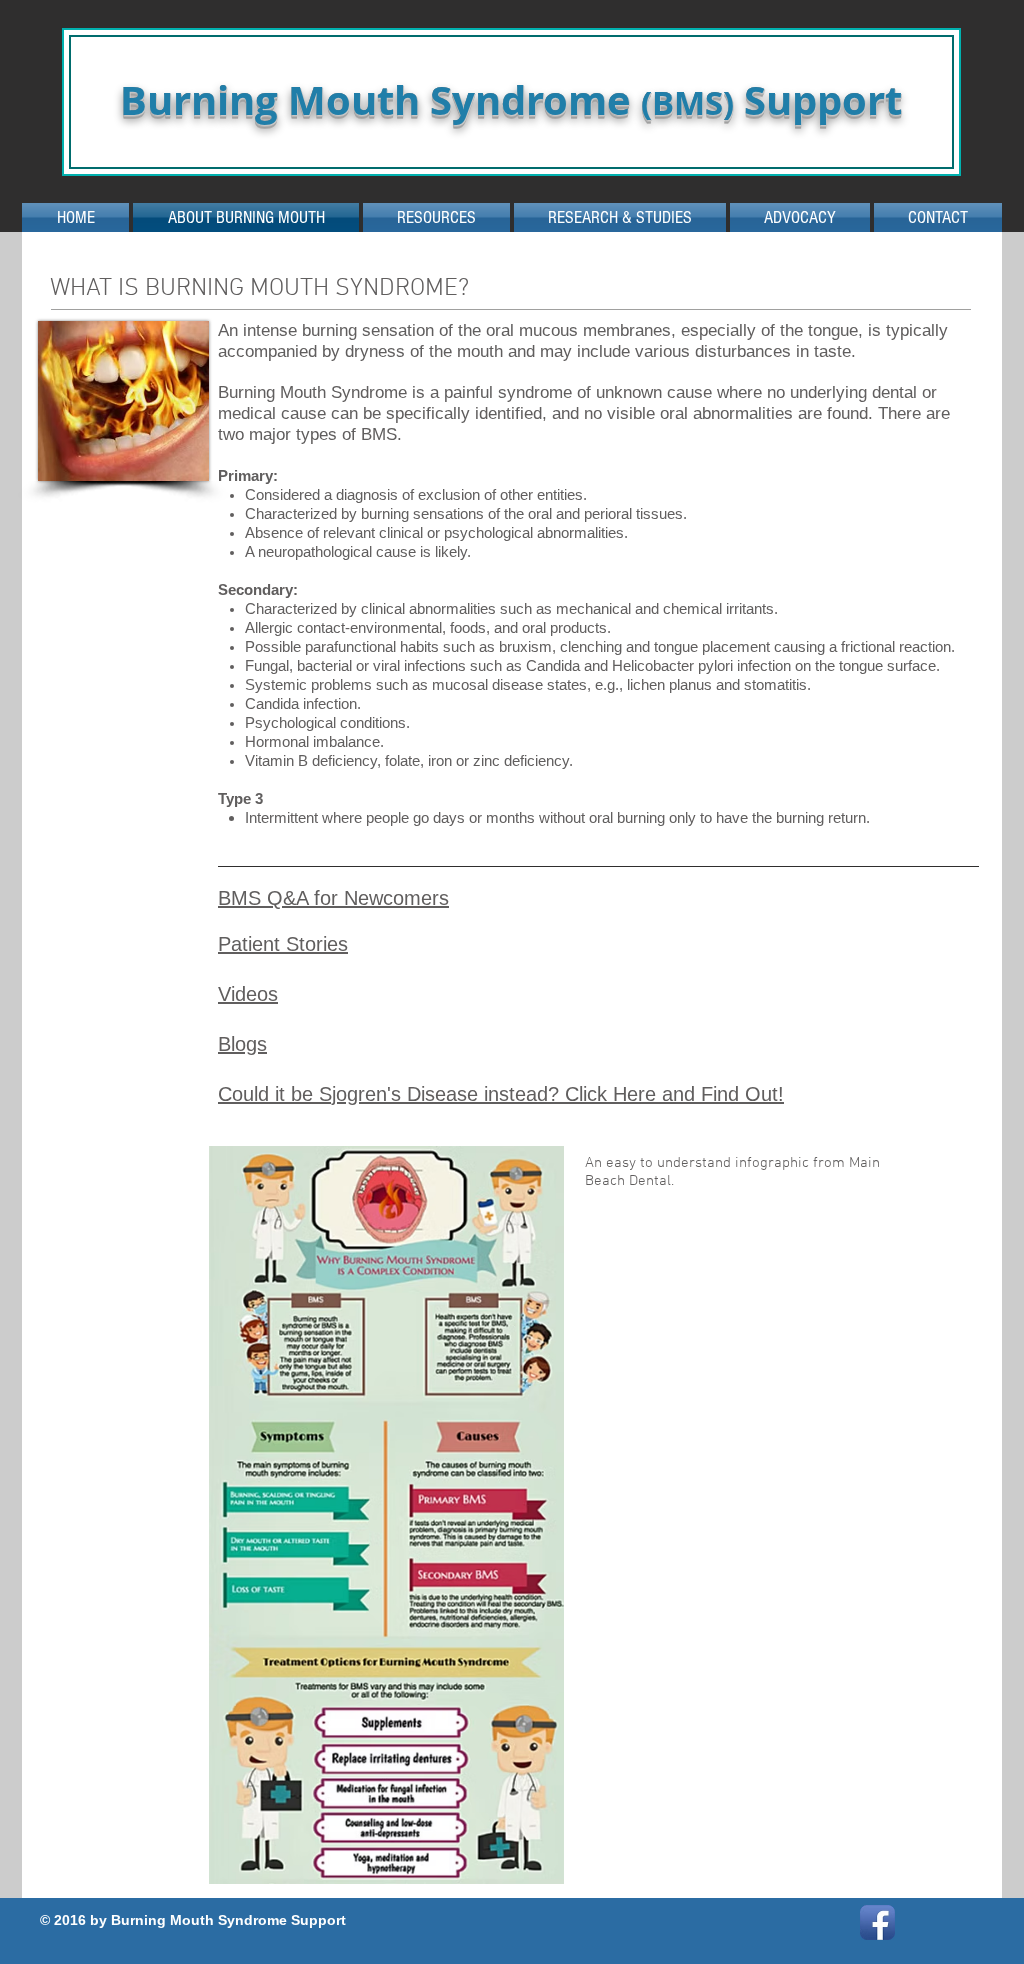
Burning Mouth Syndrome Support (511, 100)
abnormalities (743, 413)
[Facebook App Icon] (877, 1922)
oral (674, 413)
